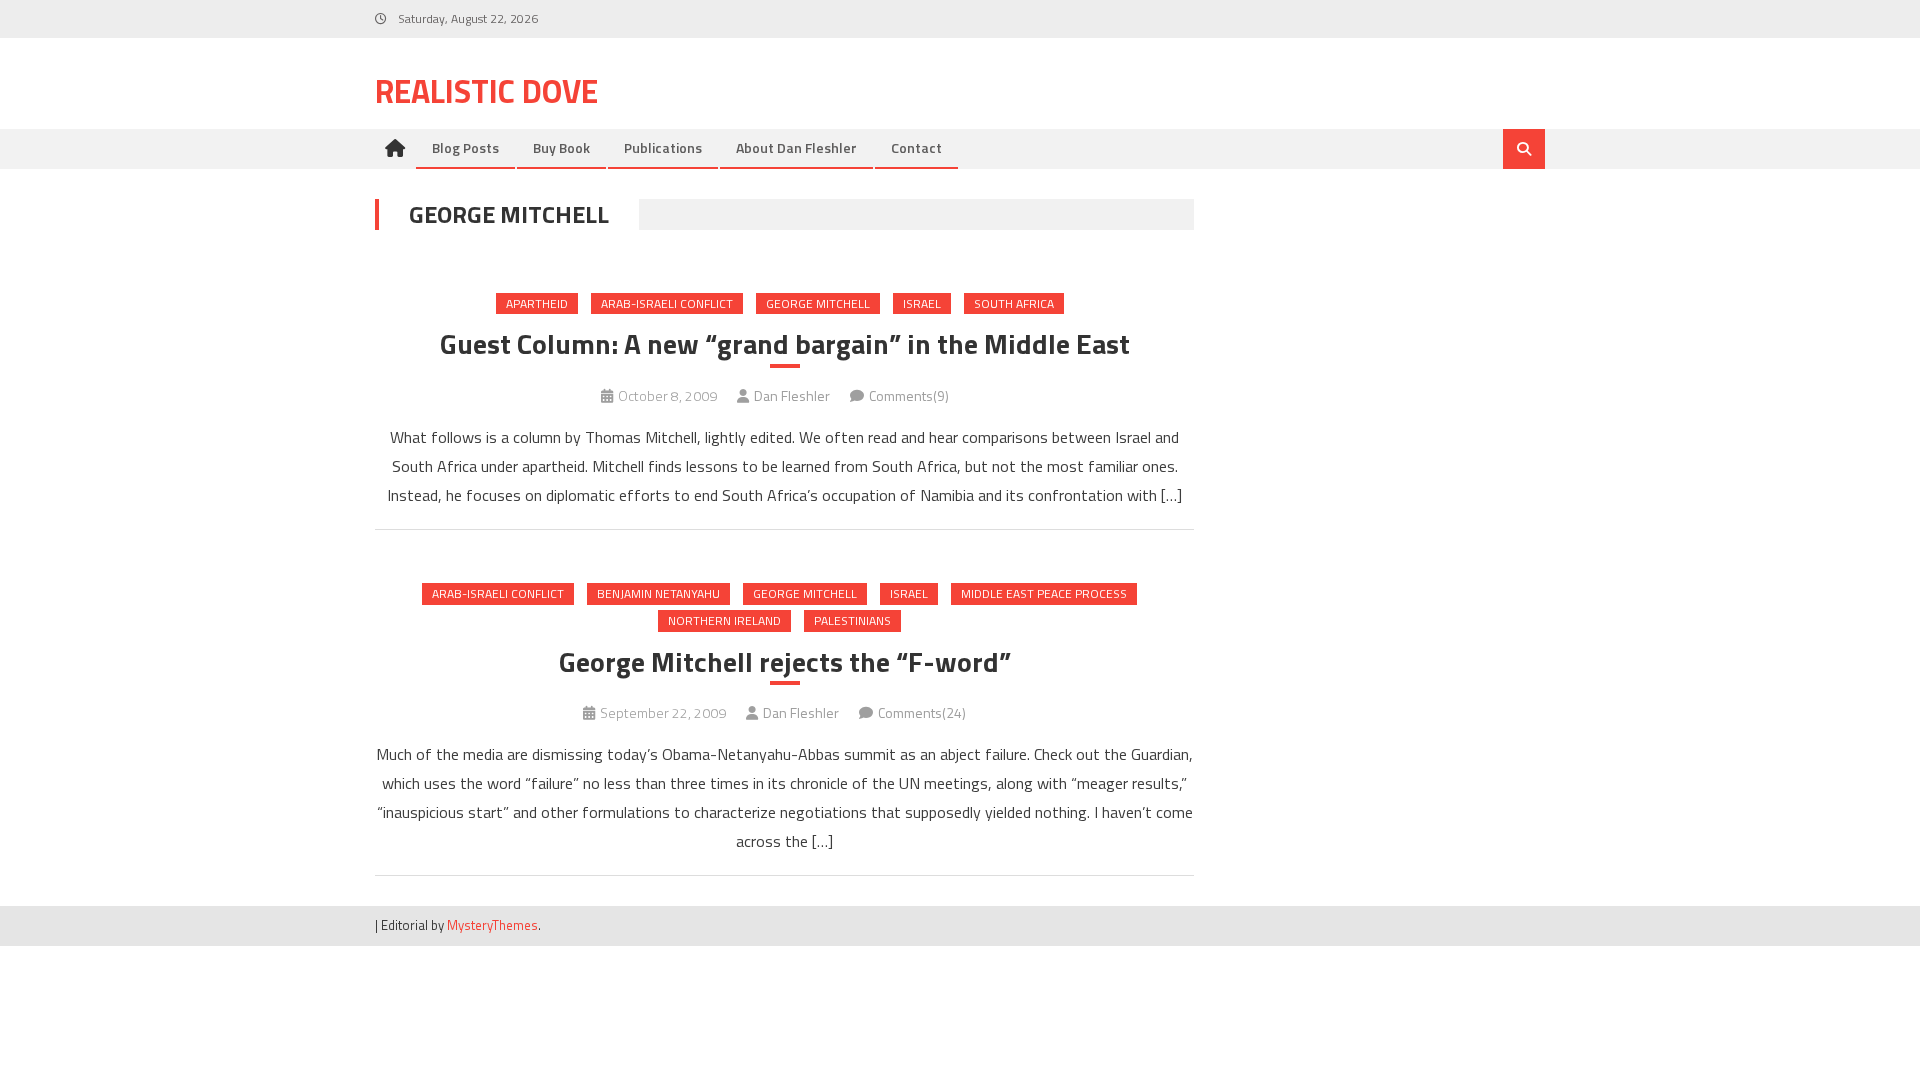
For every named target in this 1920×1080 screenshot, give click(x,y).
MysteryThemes (492, 925)
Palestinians (852, 620)
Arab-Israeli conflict (667, 303)
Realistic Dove (486, 91)
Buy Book (561, 147)
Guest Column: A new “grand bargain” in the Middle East (785, 344)
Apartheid (537, 303)
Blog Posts (465, 147)
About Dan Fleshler (796, 147)
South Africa (1014, 303)
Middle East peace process (1044, 593)
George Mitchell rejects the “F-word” (785, 662)
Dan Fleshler (792, 395)
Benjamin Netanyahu (658, 593)
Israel (922, 303)
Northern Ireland (724, 620)
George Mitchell (818, 303)
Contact (916, 147)
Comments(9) (909, 395)
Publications (663, 147)
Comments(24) (922, 712)
